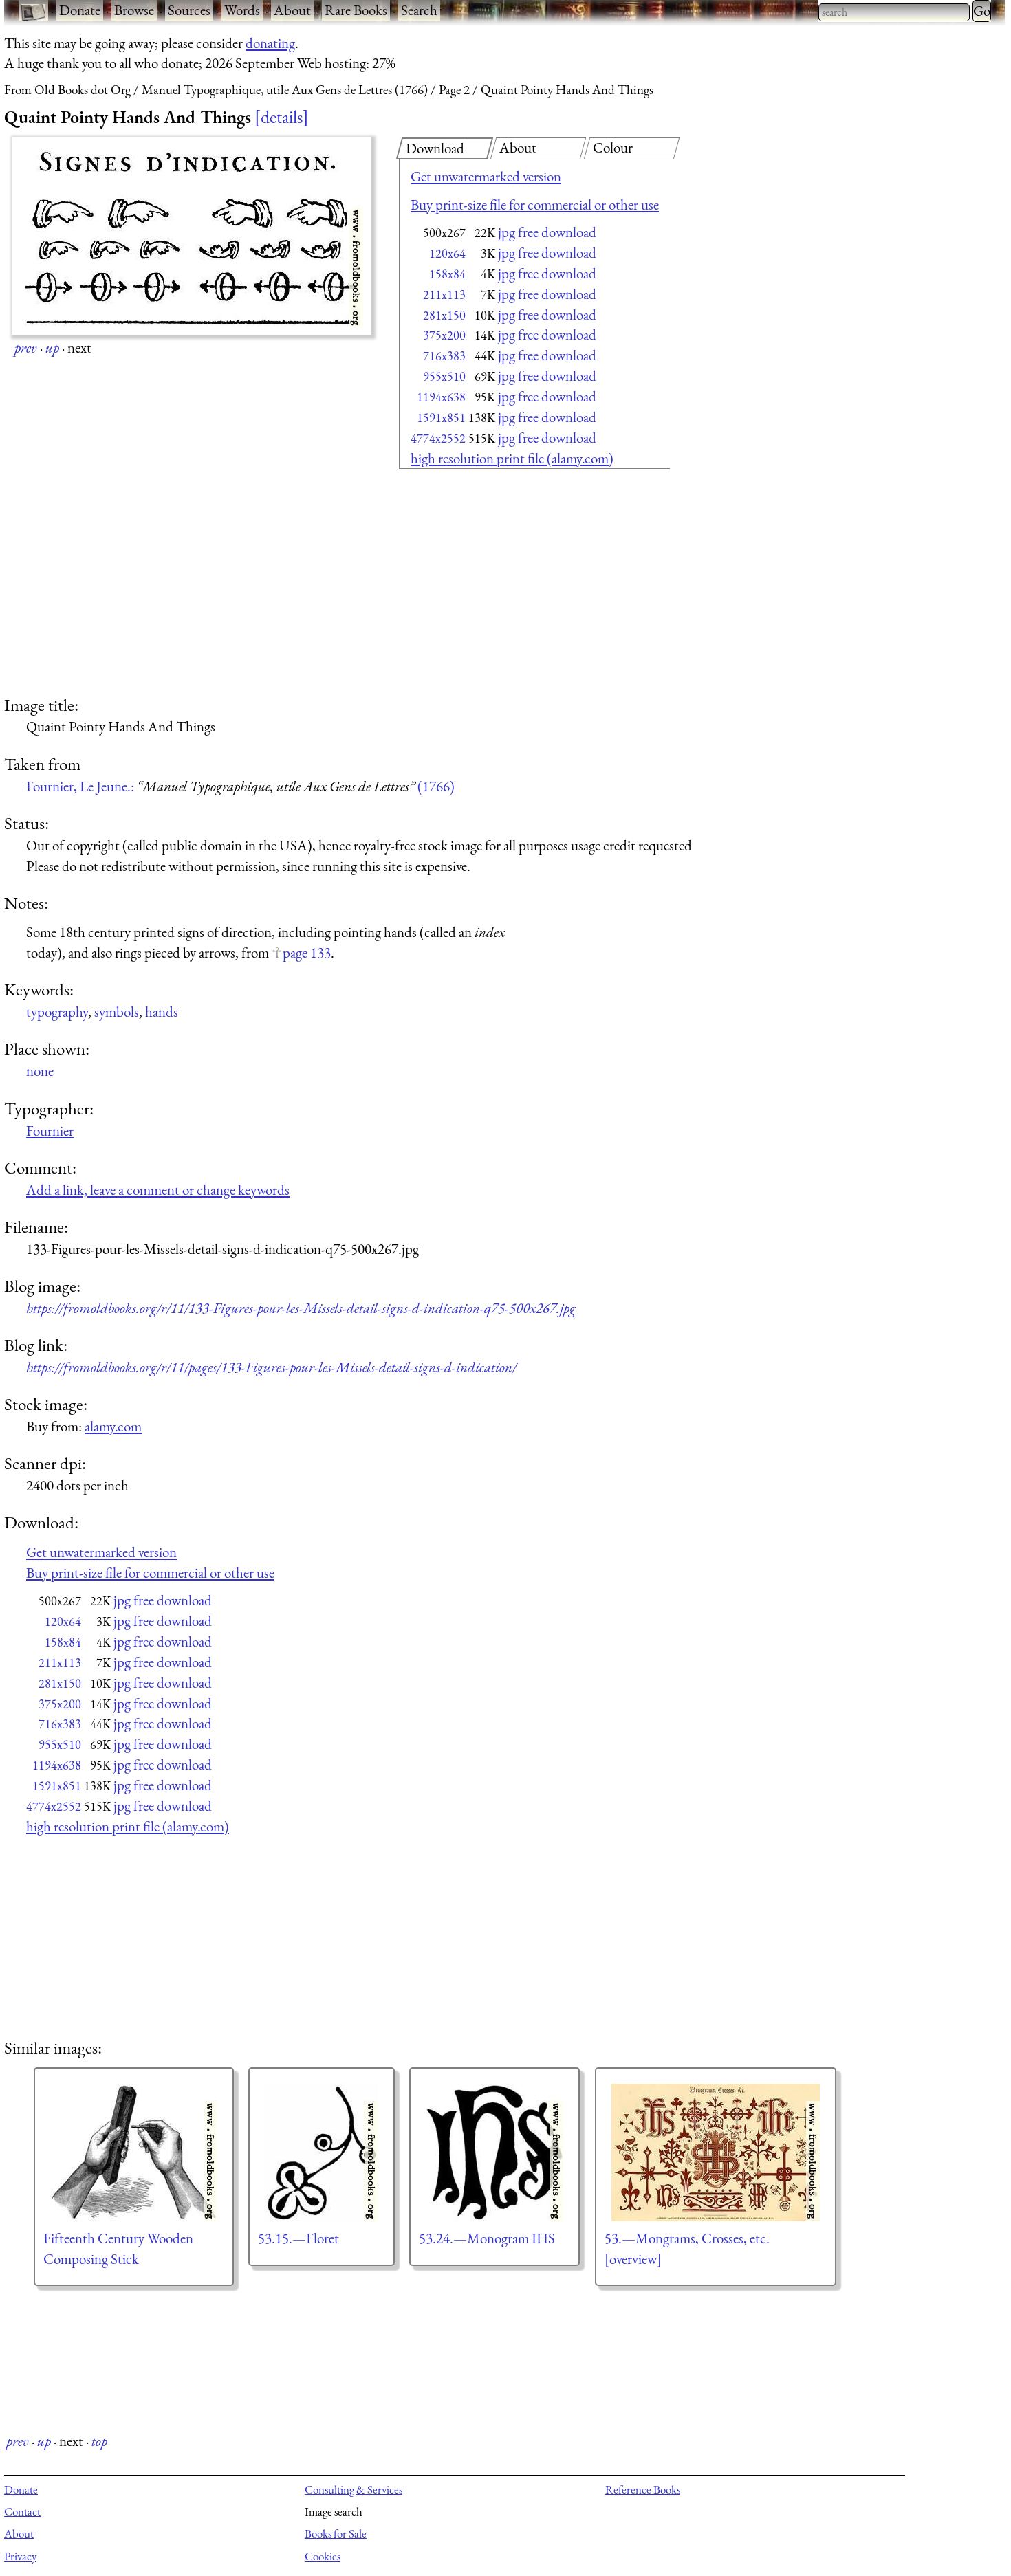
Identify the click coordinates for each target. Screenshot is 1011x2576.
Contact (22, 2511)
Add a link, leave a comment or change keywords (158, 1190)
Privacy (20, 2556)
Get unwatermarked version (486, 176)
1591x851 (441, 418)
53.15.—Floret (298, 2238)
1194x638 (441, 397)
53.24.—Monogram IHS (487, 2238)
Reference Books (643, 2489)
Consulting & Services (354, 2489)
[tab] (445, 148)
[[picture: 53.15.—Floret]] (322, 2153)
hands (162, 1012)
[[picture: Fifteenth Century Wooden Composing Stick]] (134, 2153)
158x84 (447, 274)
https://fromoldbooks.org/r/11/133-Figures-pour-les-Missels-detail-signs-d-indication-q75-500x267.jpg (301, 1308)
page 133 (307, 953)
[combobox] (894, 12)
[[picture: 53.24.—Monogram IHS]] (494, 2153)
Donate (80, 10)
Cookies (323, 2556)
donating (270, 43)
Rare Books (356, 10)
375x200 (444, 335)
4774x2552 (438, 438)
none (40, 1071)
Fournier (50, 1131)
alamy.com (113, 1426)
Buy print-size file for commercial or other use (535, 205)
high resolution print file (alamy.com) (512, 458)
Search (419, 10)
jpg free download (547, 232)
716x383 (444, 356)
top (99, 2441)
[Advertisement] (510, 584)
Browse (134, 10)
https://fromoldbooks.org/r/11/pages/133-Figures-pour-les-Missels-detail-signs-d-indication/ (271, 1367)
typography (57, 1012)
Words (242, 10)
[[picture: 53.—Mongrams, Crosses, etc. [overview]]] (716, 2153)
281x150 (444, 315)
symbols (117, 1012)
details (282, 117)
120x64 (447, 253)
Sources (189, 10)
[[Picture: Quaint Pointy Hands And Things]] (192, 236)
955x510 (444, 376)
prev (26, 348)
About (292, 10)
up (52, 348)
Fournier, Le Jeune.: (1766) (240, 786)
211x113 (444, 295)
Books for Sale (336, 2533)
